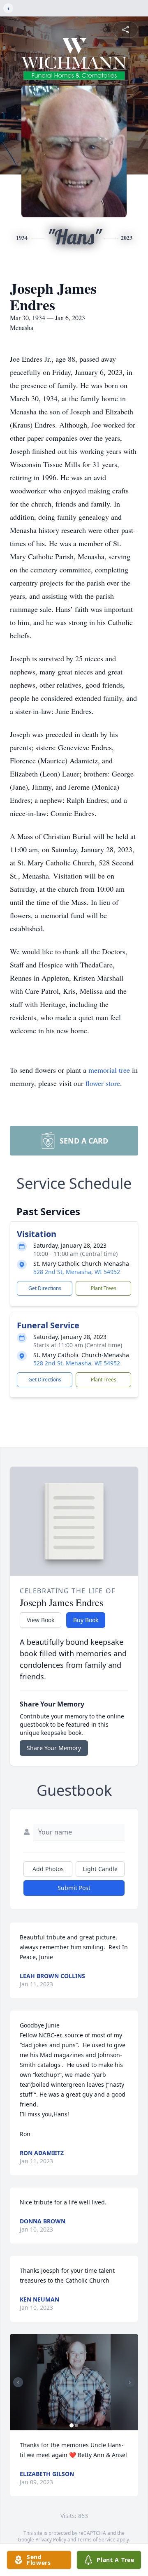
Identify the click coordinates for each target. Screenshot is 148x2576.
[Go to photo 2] (76, 2425)
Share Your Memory (54, 1748)
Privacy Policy (51, 2540)
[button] (74, 2382)
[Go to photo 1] (72, 2425)
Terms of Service (96, 2540)
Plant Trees (104, 1288)
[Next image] (130, 2382)
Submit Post (74, 1888)
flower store (103, 1083)
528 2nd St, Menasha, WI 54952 (77, 1272)
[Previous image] (18, 2382)
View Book (40, 1620)
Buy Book (86, 1620)
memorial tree (109, 1070)
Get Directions (45, 1288)
